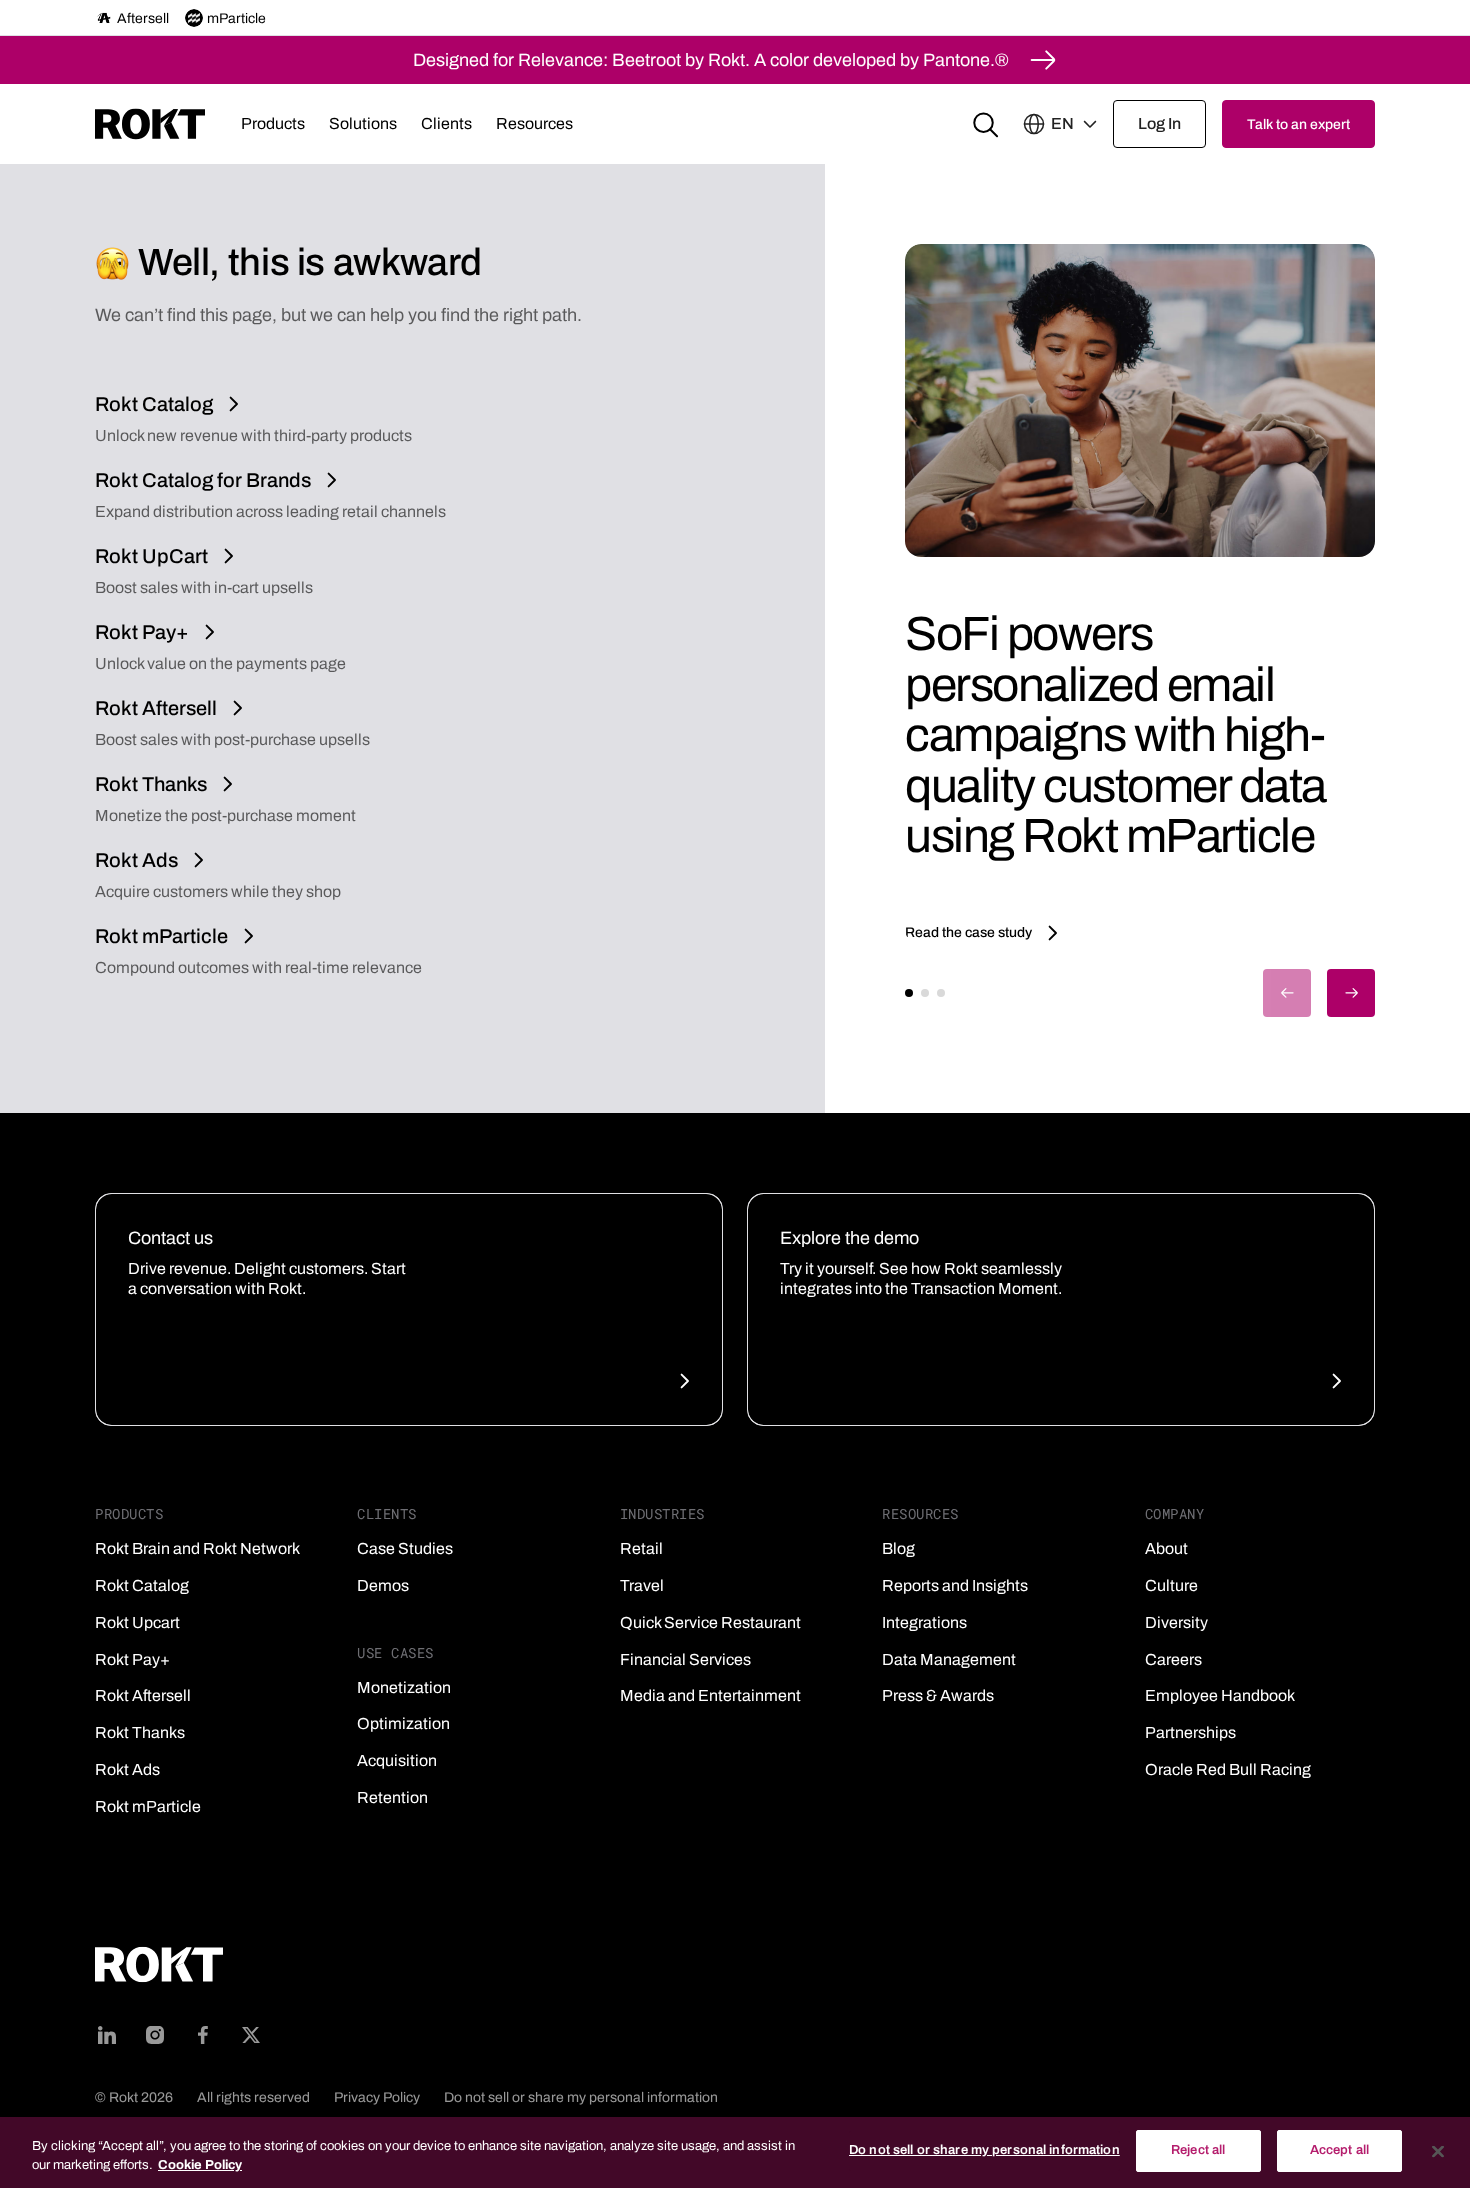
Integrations (924, 1622)
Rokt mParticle (148, 1806)
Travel (642, 1585)
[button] (273, 124)
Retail (641, 1548)
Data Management (949, 1659)
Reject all (1198, 2150)
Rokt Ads (127, 1769)
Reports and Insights (955, 1585)
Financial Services (685, 1659)
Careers (1173, 1659)
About (1166, 1548)
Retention (392, 1797)
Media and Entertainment (710, 1695)
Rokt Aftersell (143, 1695)
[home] (150, 124)
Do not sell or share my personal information (581, 2097)
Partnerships (1190, 1732)
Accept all (1339, 2150)
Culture (1171, 1585)
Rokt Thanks (140, 1732)
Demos (383, 1585)
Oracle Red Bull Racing (1228, 1769)
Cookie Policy (200, 2166)
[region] (735, 2152)
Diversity (1176, 1622)
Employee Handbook (1220, 1695)
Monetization (404, 1687)
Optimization (403, 1723)
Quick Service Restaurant (710, 1622)
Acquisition (397, 1760)
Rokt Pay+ (132, 1659)
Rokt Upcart (137, 1622)
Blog (898, 1548)
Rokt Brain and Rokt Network (197, 1548)
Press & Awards (938, 1695)
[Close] (1438, 2151)
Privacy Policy (377, 2097)
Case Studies (405, 1548)
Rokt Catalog (142, 1585)
